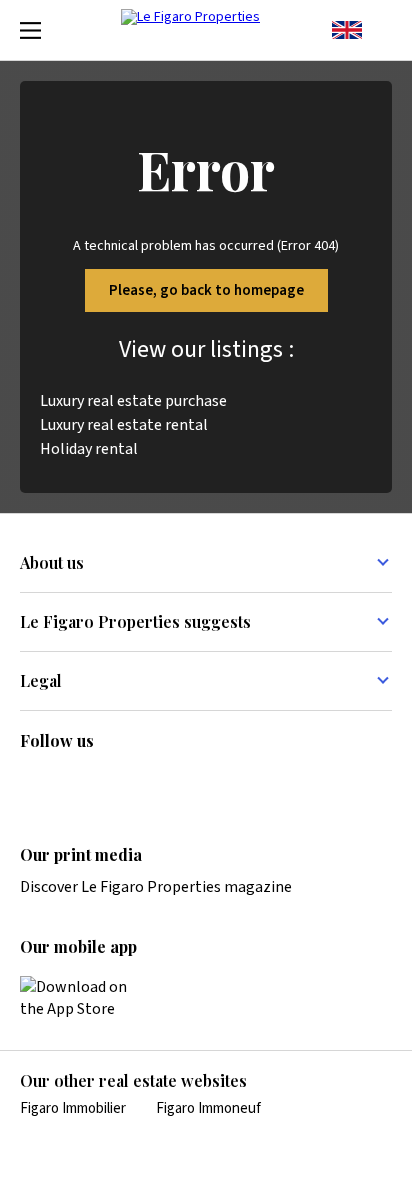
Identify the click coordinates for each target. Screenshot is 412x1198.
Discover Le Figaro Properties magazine (156, 887)
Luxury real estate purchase (133, 401)
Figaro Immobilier (73, 1108)
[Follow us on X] (149, 783)
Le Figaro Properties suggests (135, 621)
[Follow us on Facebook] (110, 783)
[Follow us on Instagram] (71, 783)
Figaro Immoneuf (208, 1108)
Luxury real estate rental (124, 425)
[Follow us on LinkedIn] (32, 783)
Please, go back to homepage (206, 290)
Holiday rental (89, 449)
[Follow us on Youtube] (188, 783)
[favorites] (382, 30)
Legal (41, 680)
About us (52, 562)
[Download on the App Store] (85, 998)
